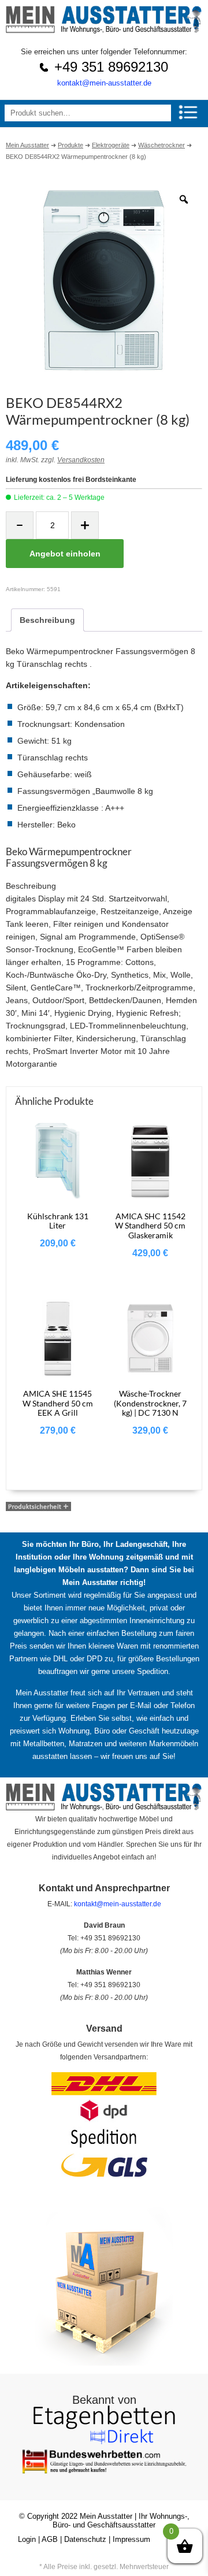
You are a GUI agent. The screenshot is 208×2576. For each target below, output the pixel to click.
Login (27, 2539)
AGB (50, 2539)
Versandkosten (81, 460)
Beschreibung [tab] (47, 620)
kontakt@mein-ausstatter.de (104, 83)
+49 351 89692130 (111, 67)
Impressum (131, 2539)
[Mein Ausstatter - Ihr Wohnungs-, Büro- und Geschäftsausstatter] (104, 30)
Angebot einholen (65, 554)
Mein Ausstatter (106, 2516)
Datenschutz (85, 2539)
